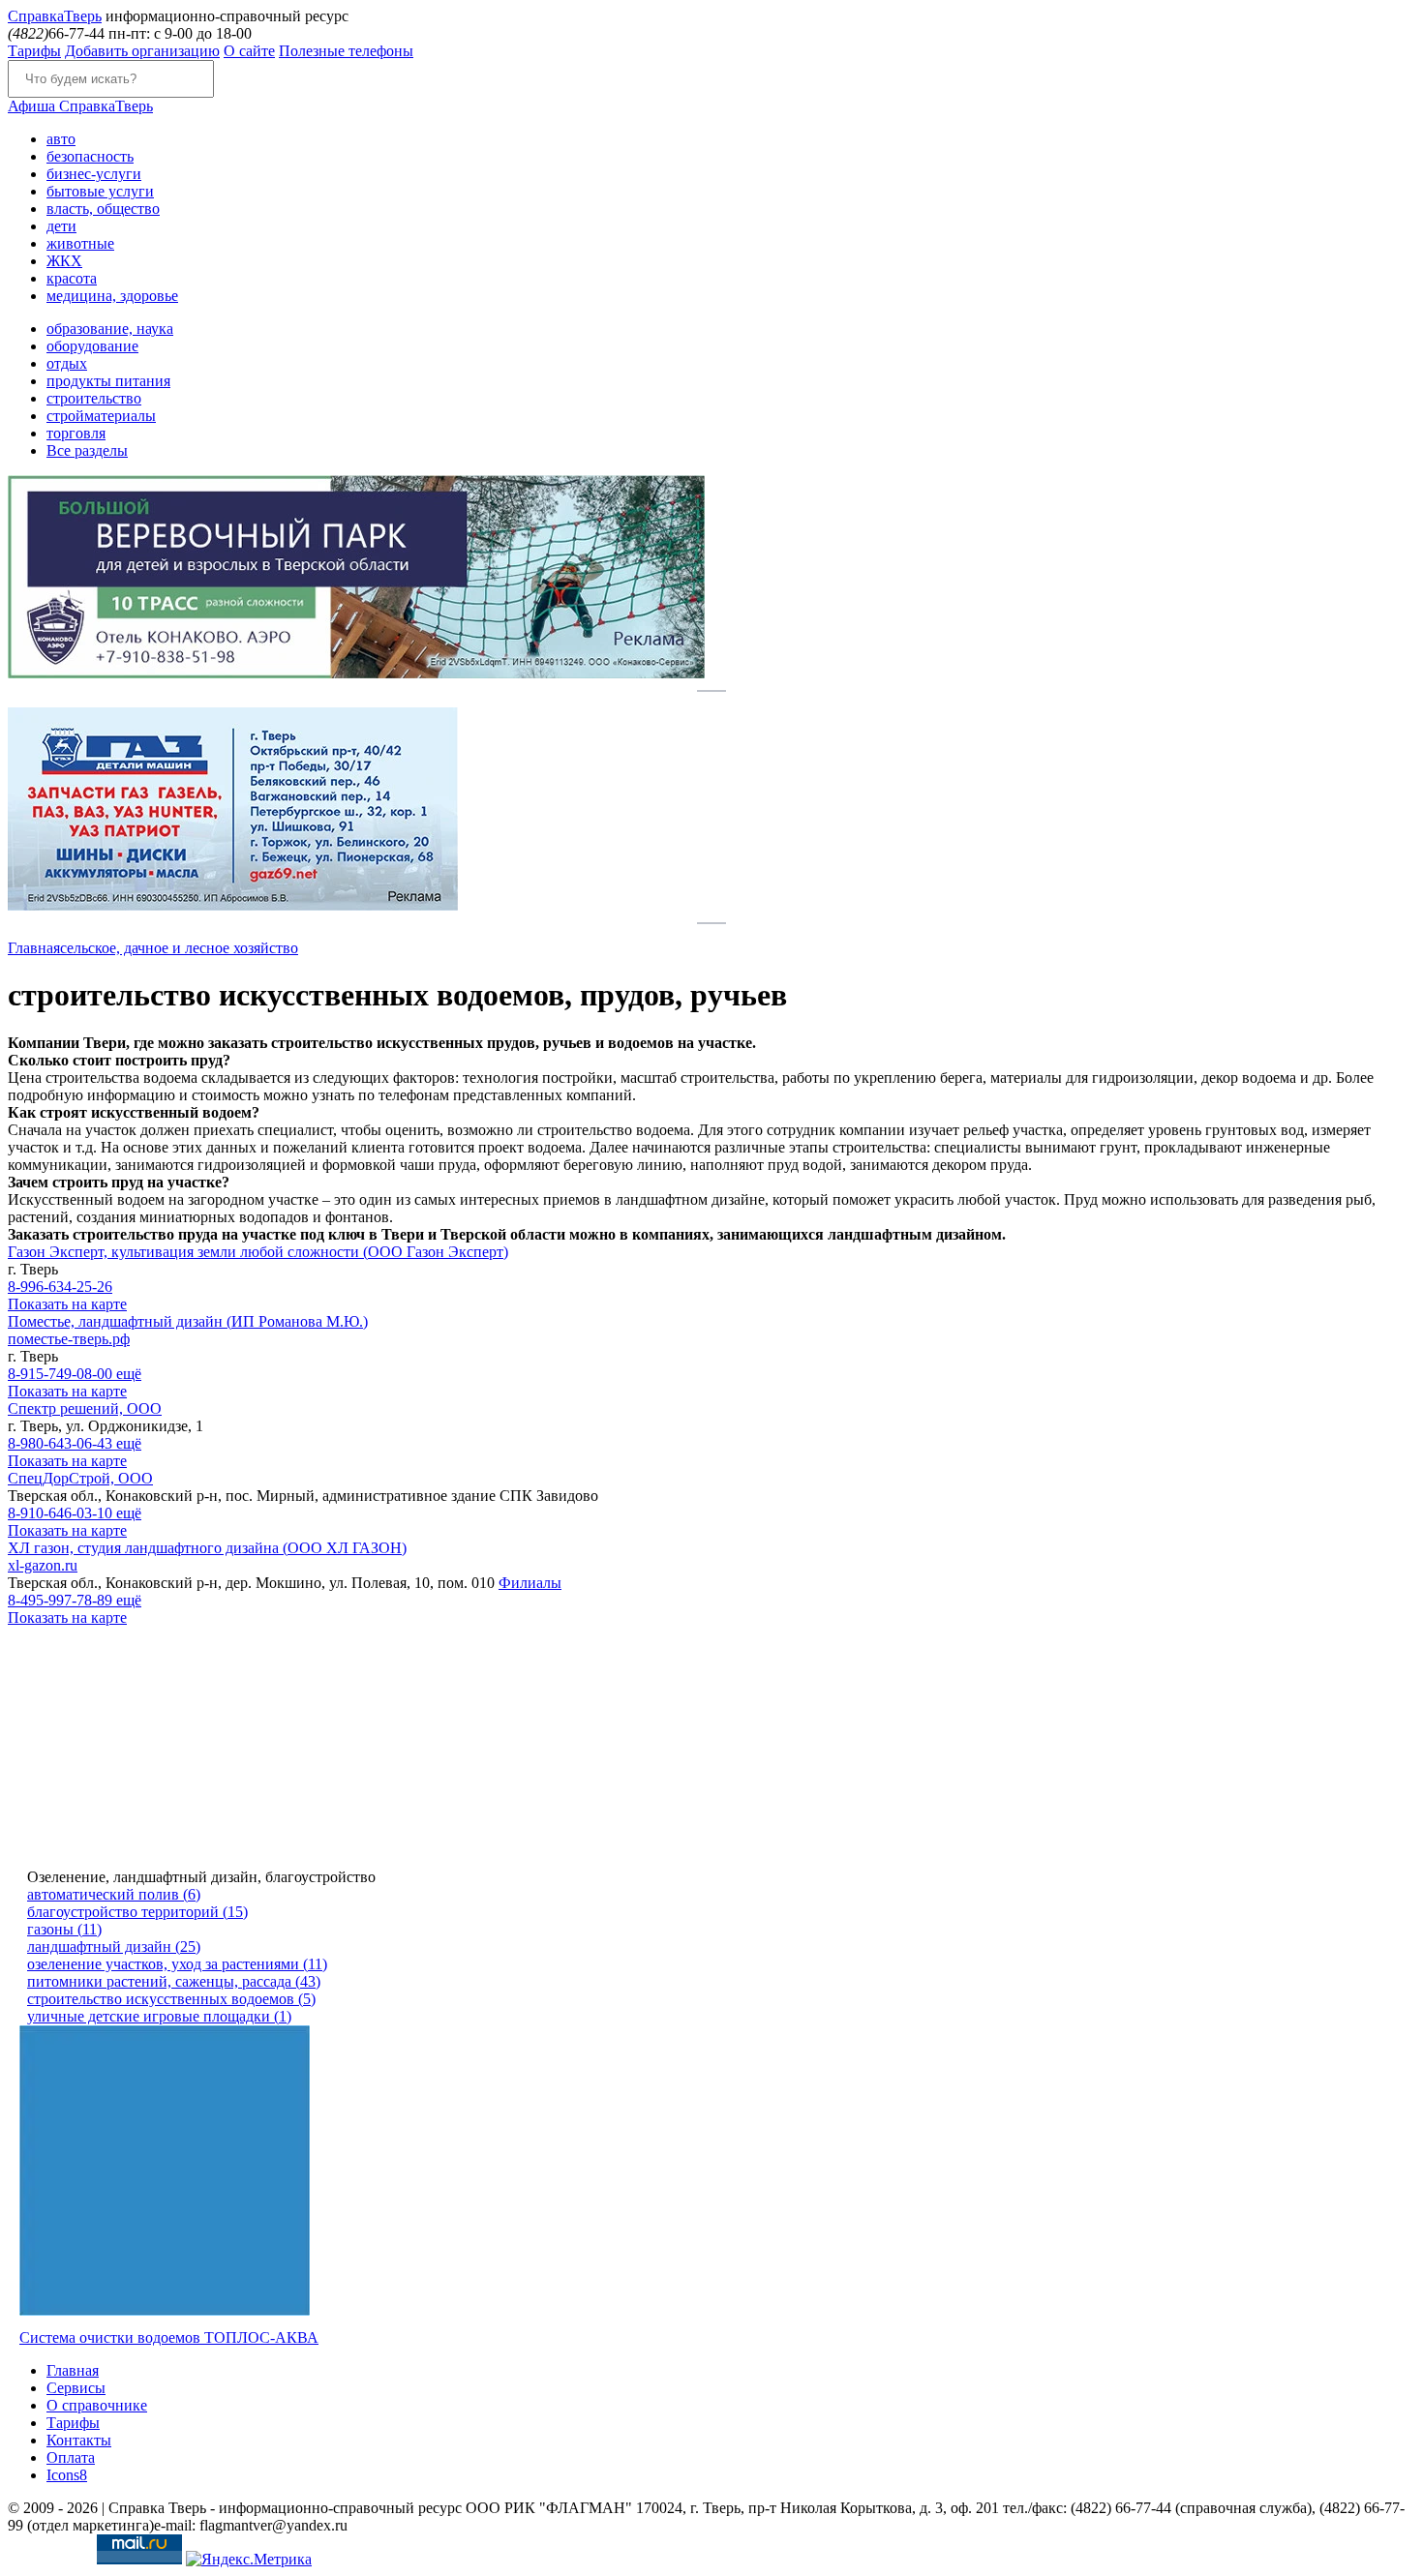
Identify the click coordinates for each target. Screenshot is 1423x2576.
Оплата (71, 2457)
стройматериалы (101, 416)
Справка (55, 16)
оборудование (92, 346)
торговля (76, 433)
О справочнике (97, 2405)
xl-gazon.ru (43, 1565)
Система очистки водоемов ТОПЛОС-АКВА (169, 2337)
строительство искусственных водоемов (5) (171, 1999)
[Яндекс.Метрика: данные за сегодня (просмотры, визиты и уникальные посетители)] (249, 2560)
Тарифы (34, 51)
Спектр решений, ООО (85, 1408)
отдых (67, 363)
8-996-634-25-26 (60, 1287)
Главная (34, 948)
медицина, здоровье (112, 296)
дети (61, 226)
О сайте (249, 51)
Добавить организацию (142, 51)
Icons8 (67, 2475)
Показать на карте (67, 1304)
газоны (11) (64, 1929)
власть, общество (103, 209)
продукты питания (108, 381)
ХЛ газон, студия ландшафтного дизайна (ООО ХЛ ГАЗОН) (207, 1548)
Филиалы (530, 1583)
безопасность (90, 156)
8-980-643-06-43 (62, 1443)
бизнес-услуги (94, 174)
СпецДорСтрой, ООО (80, 1478)
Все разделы (87, 450)
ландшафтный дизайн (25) (114, 1947)
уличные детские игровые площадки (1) (159, 2016)
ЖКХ (64, 261)
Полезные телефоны (346, 51)
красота (72, 278)
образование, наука (110, 329)
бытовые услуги (100, 191)
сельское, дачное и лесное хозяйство (179, 948)
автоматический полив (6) (114, 1894)
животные (80, 243)
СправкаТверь (80, 106)
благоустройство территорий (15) (137, 1912)
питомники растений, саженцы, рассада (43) (174, 1981)
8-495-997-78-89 (62, 1600)
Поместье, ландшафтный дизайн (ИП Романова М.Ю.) (188, 1321)
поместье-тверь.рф (69, 1339)
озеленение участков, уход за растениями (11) (177, 1964)
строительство (94, 398)
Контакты (79, 2440)
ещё (129, 1374)
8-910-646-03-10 (62, 1513)
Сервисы (76, 2388)
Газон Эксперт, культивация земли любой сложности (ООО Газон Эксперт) (258, 1252)
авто (61, 139)
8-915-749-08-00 (62, 1374)
